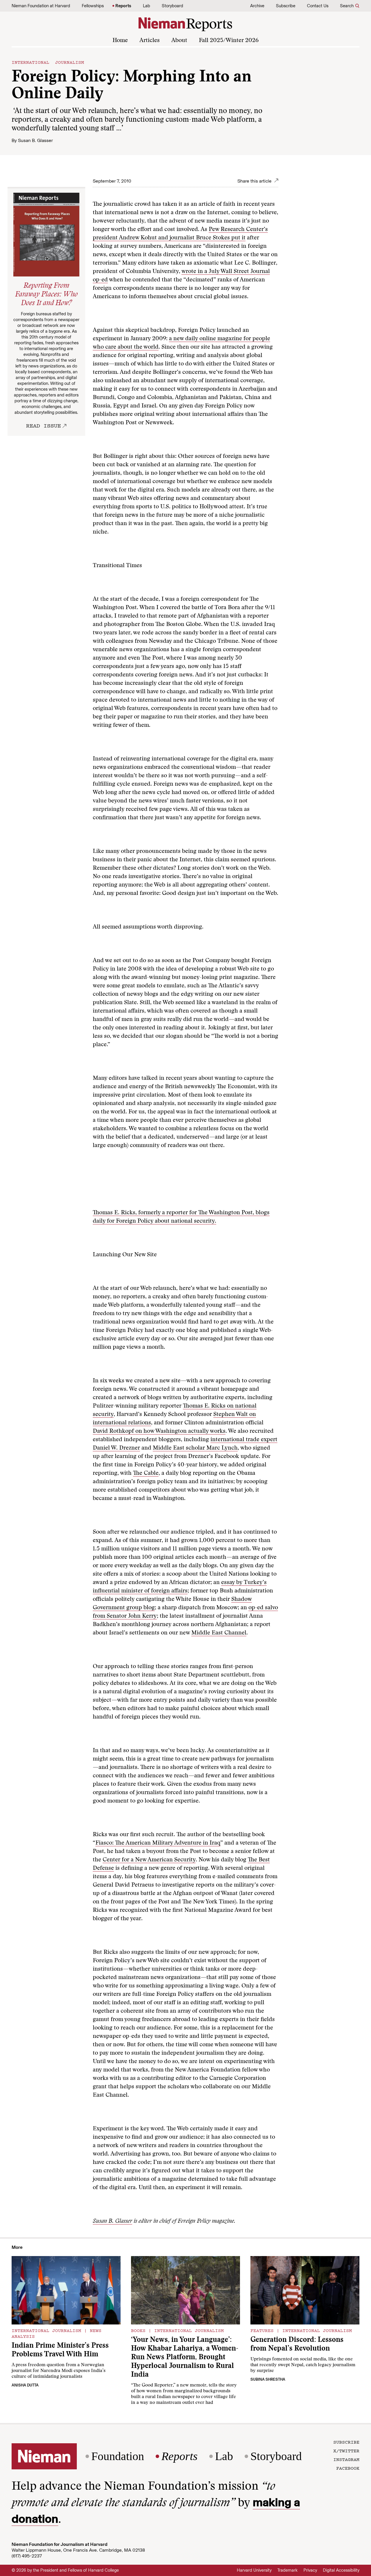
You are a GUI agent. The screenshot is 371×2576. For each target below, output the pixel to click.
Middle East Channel (219, 1633)
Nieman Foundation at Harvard (41, 6)
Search (347, 6)
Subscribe (286, 6)
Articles (150, 41)
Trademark (288, 2570)
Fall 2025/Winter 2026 (229, 41)
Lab (147, 6)
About (179, 41)
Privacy (310, 2570)
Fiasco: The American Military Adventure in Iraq (158, 1843)
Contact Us (318, 6)
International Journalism (48, 62)
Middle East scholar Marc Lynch (195, 1448)
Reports (123, 6)
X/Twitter (346, 2451)
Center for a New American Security (149, 1860)
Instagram (346, 2459)
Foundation (118, 2456)
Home (120, 41)
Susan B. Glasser (35, 140)
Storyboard (172, 6)
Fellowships (93, 6)
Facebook (348, 2468)
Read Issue (43, 425)
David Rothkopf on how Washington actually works (159, 1431)
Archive (257, 6)
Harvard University (254, 2570)
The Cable (146, 1473)
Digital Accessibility (341, 2570)
